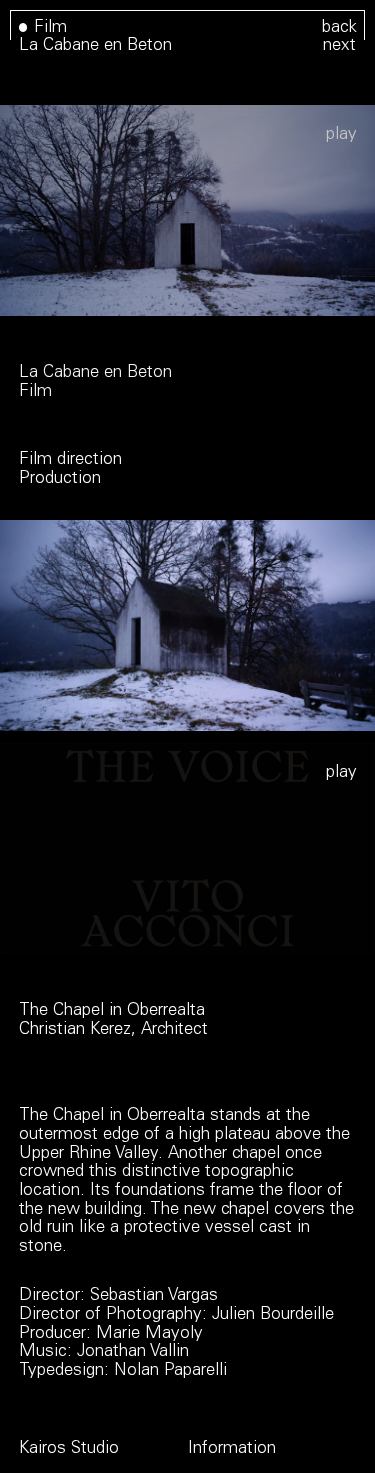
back (339, 28)
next (339, 46)
